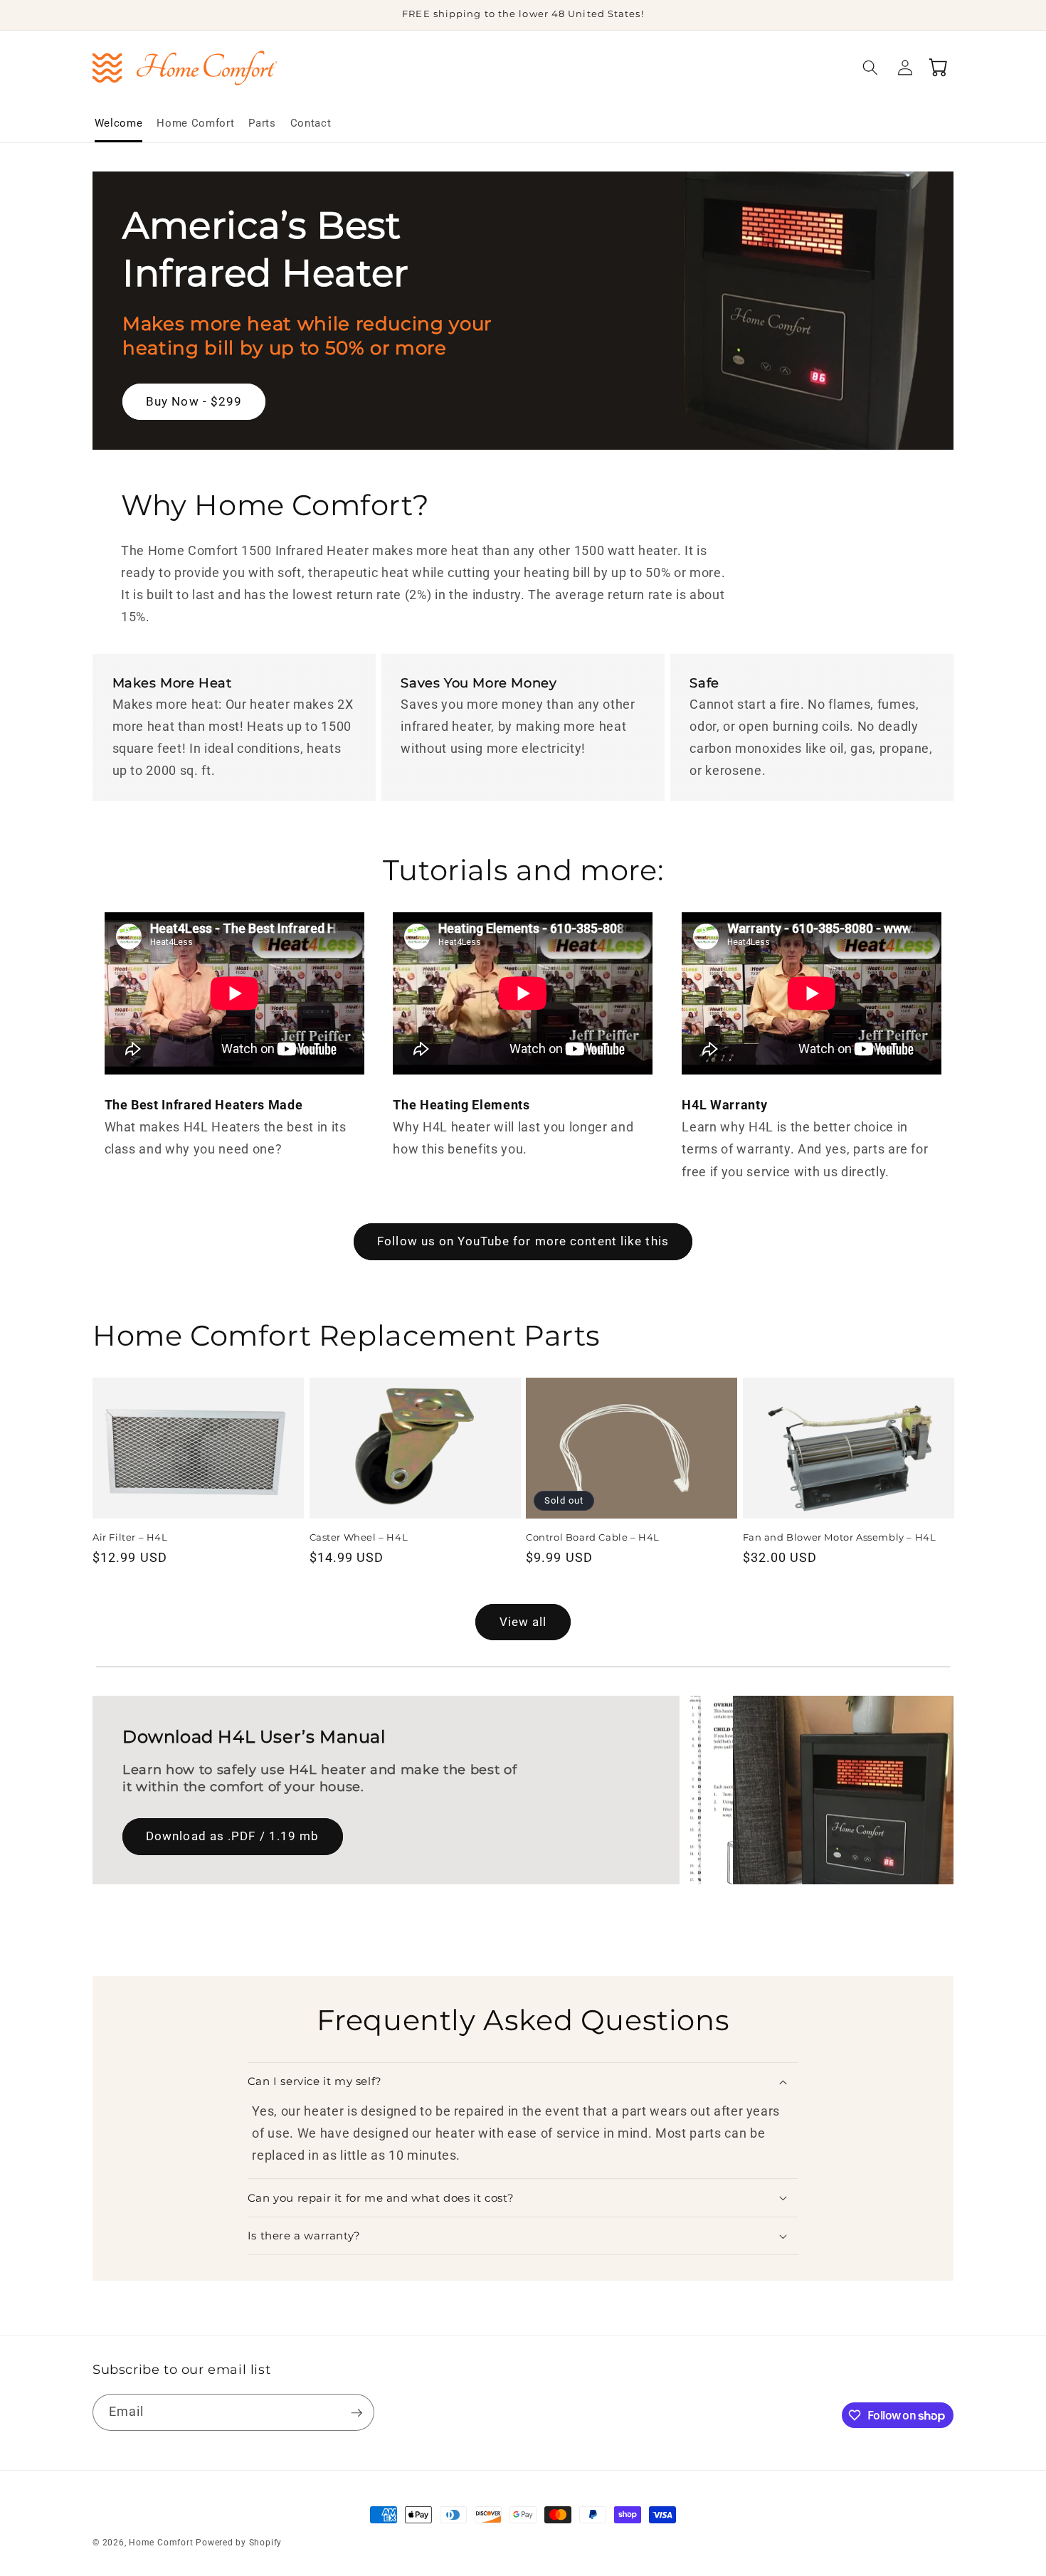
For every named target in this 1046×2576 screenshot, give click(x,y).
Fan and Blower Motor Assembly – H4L (840, 1537)
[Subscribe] (356, 2413)
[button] (870, 68)
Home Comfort (161, 2543)
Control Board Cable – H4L (593, 1537)
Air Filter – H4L (130, 1537)
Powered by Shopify (239, 2543)
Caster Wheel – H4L (359, 1537)
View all (523, 1622)
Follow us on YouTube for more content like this (523, 1241)
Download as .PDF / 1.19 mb (233, 1836)
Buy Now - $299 (194, 402)
